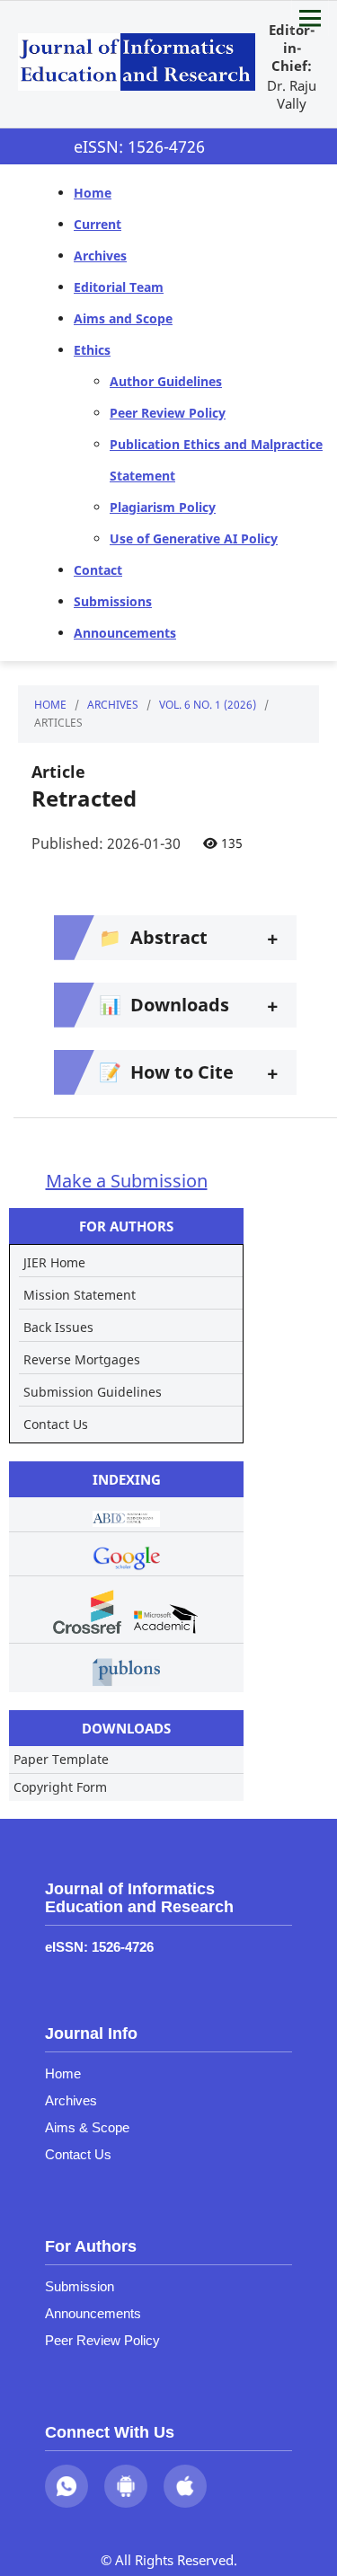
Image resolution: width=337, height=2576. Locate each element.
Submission (80, 2286)
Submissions (113, 601)
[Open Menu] (310, 18)
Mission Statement (80, 1295)
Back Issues (58, 1327)
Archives (100, 256)
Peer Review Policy (168, 413)
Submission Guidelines (93, 1392)
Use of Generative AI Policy (194, 538)
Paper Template (61, 1759)
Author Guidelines (166, 381)
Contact (98, 570)
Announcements (125, 633)
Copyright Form (60, 1787)
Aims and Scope (123, 318)
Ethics (92, 350)
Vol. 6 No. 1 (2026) (208, 705)
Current (98, 224)
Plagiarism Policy (163, 507)
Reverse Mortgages (82, 1359)
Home (93, 193)
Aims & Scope (87, 2127)
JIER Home (54, 1262)
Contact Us (56, 1424)
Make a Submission (127, 1181)
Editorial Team (119, 287)
